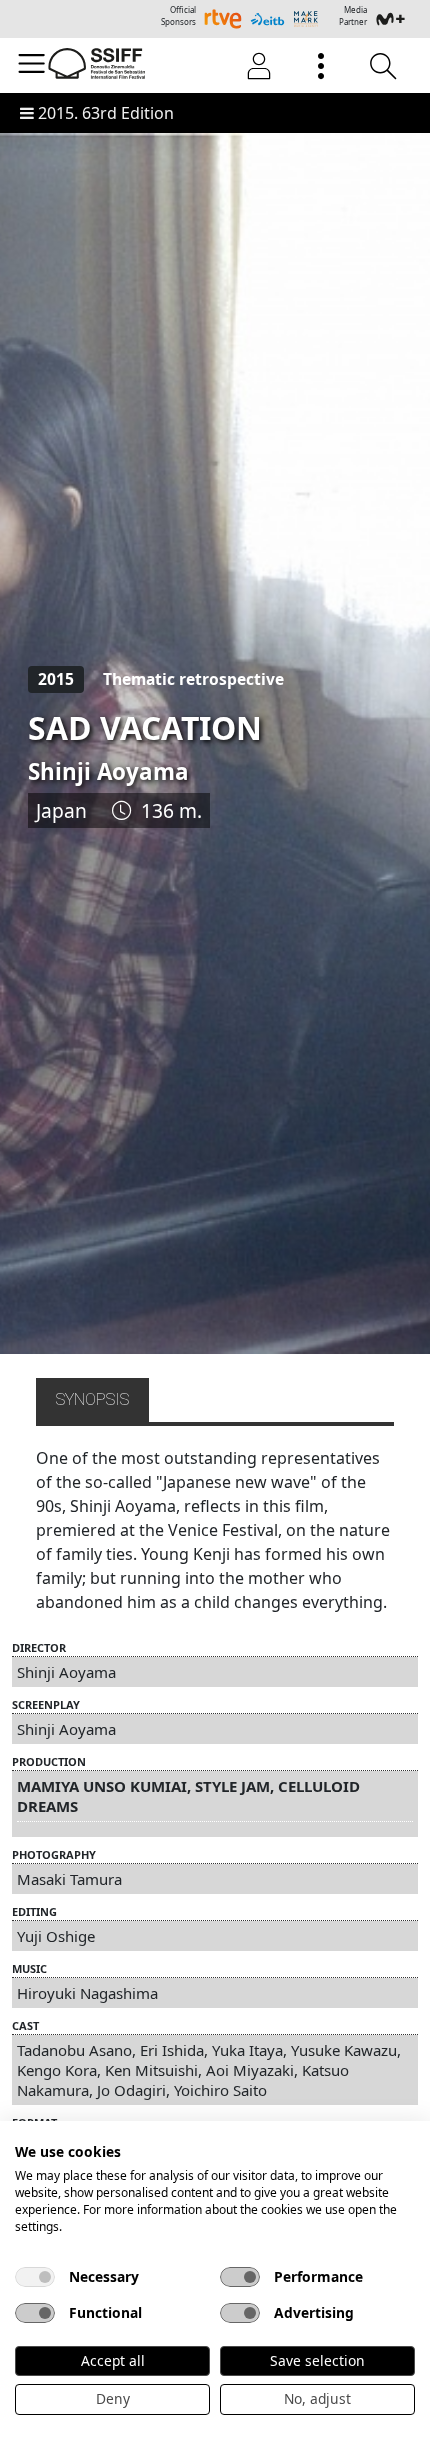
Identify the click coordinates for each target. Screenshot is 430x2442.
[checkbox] (35, 2277)
